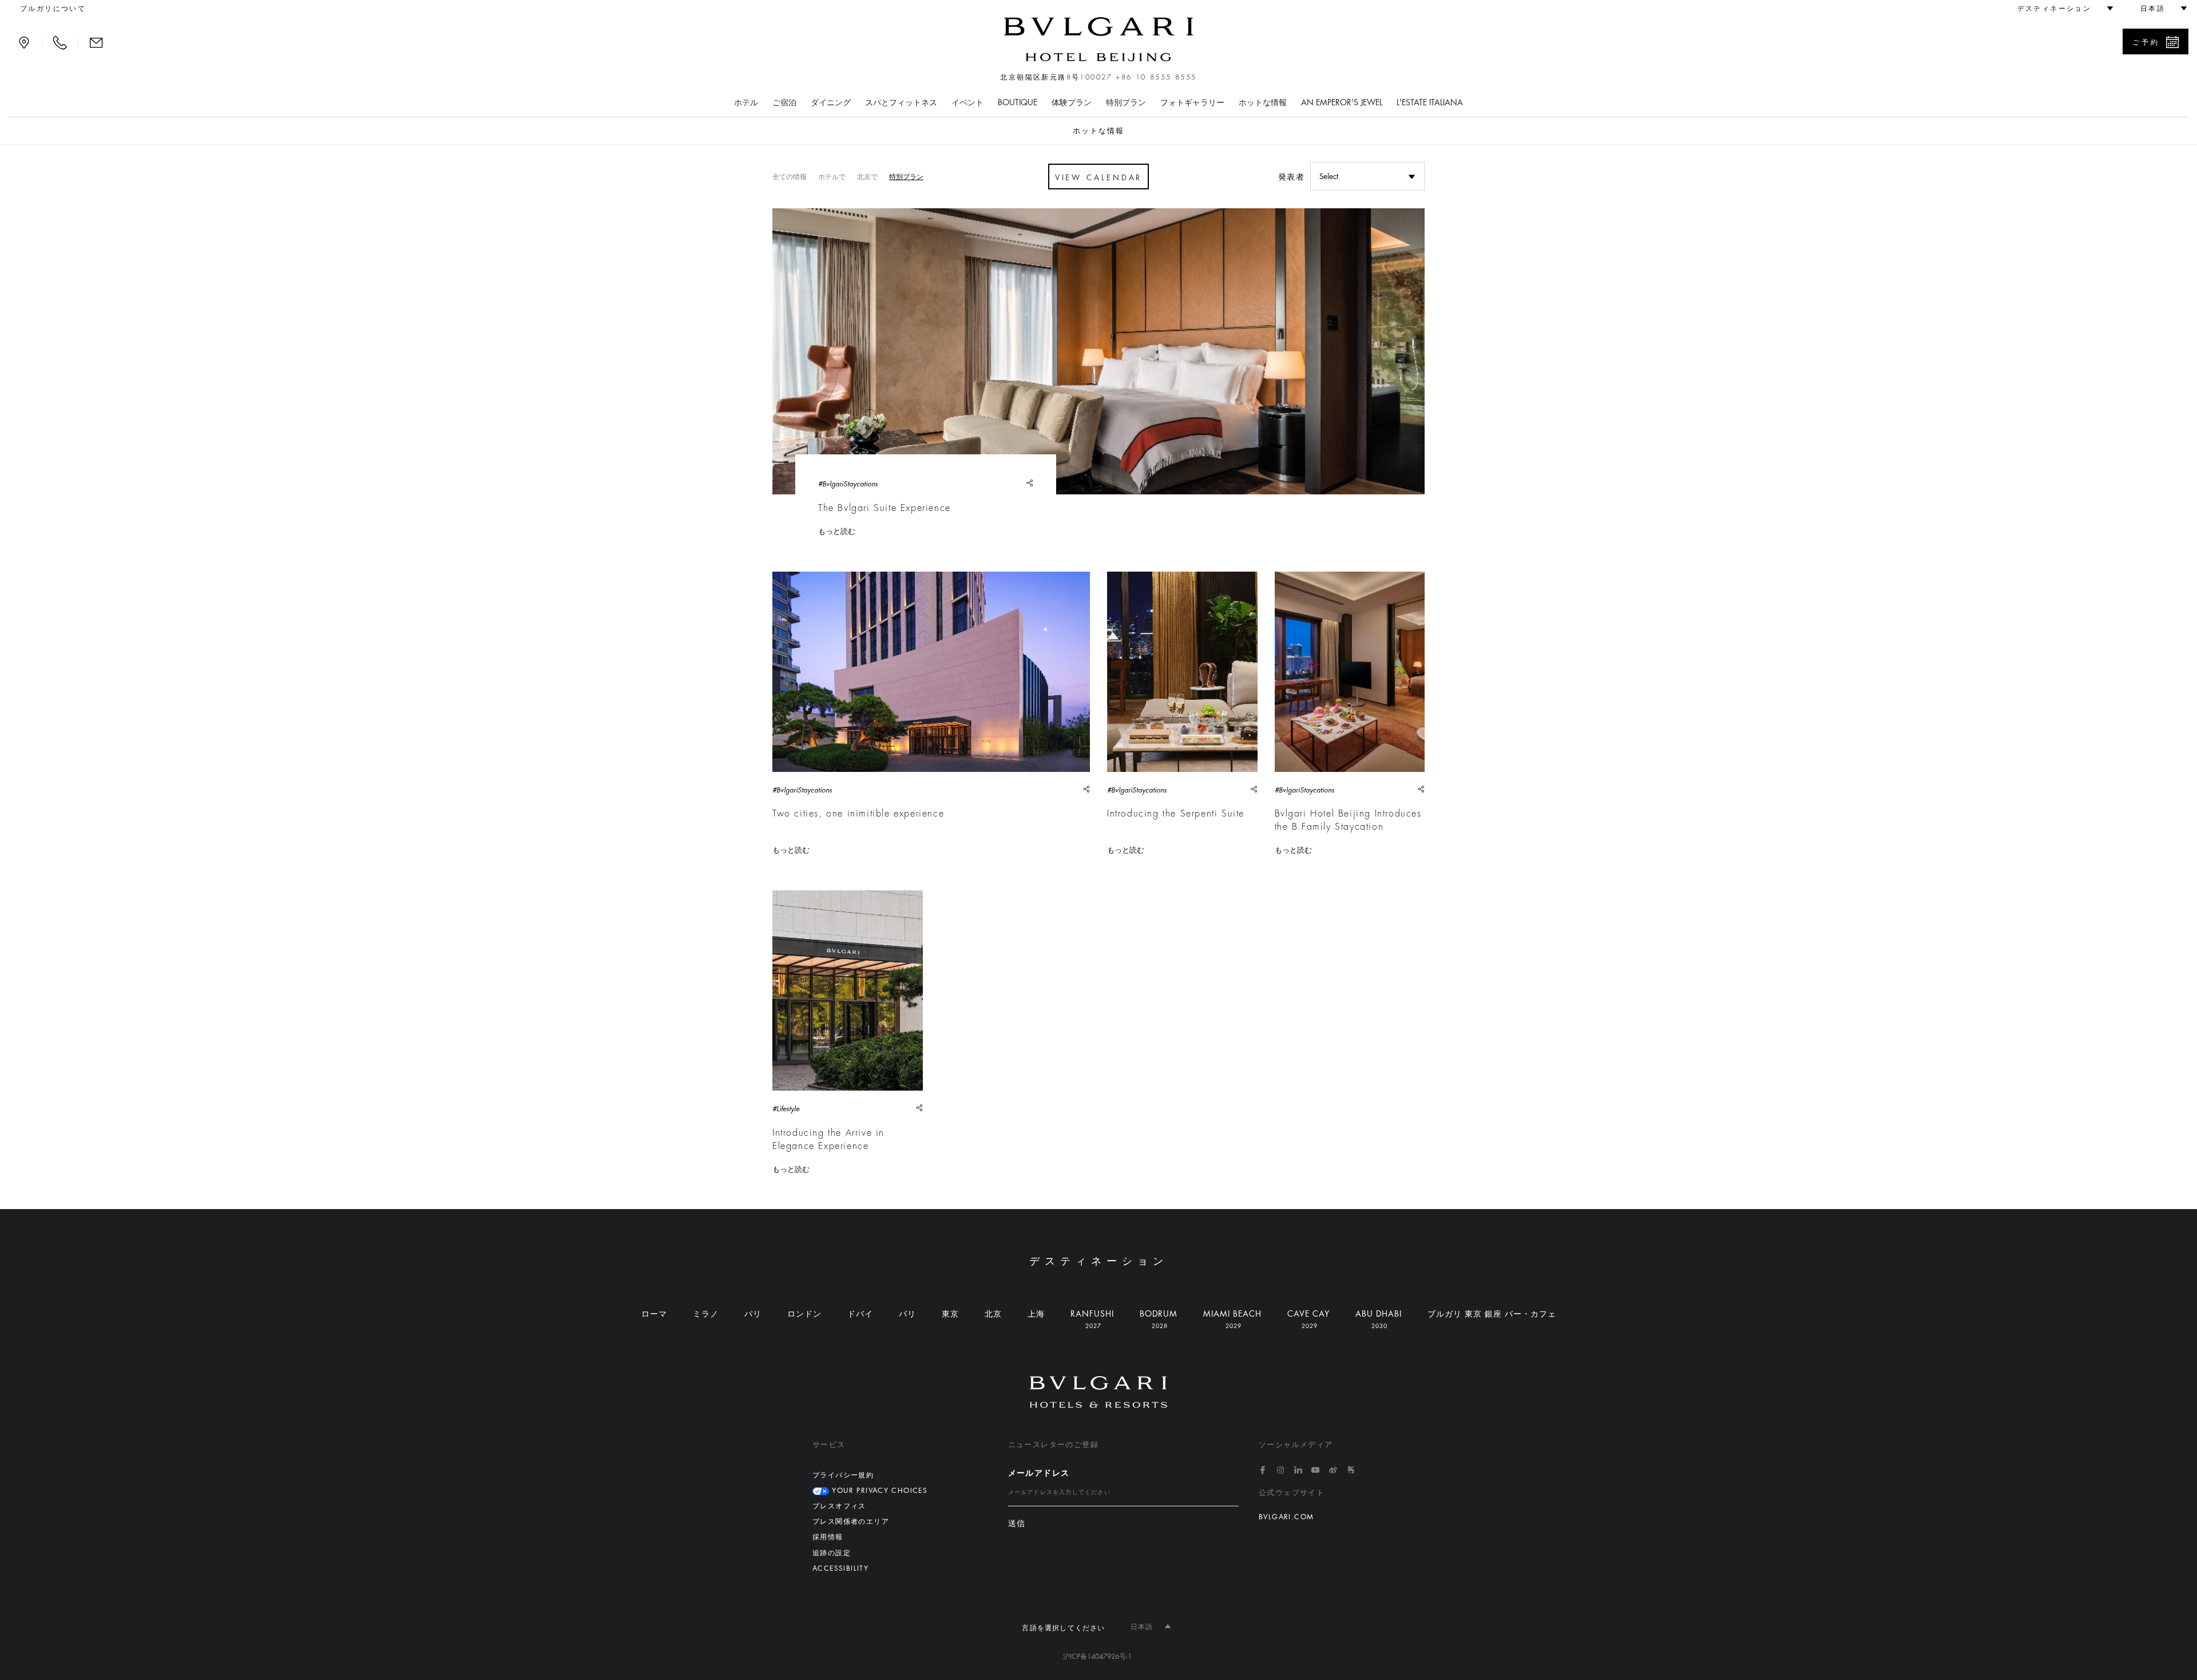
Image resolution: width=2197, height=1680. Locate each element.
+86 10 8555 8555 (1156, 77)
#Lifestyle (786, 1109)
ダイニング (831, 102)
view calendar (1099, 178)
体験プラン (1072, 102)
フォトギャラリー (1192, 102)
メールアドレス (1039, 1473)
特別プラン (1126, 102)
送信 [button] (1017, 1524)
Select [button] (1329, 177)
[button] (2060, 9)
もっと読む (837, 531)
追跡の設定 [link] (832, 1553)
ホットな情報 (1263, 102)
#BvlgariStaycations (848, 484)
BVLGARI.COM (1286, 1517)
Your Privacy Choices (878, 1491)
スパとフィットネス (901, 102)
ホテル (746, 102)
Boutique (1018, 102)
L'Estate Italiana (1430, 102)
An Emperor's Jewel (1342, 102)
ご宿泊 (784, 102)
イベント (967, 102)
